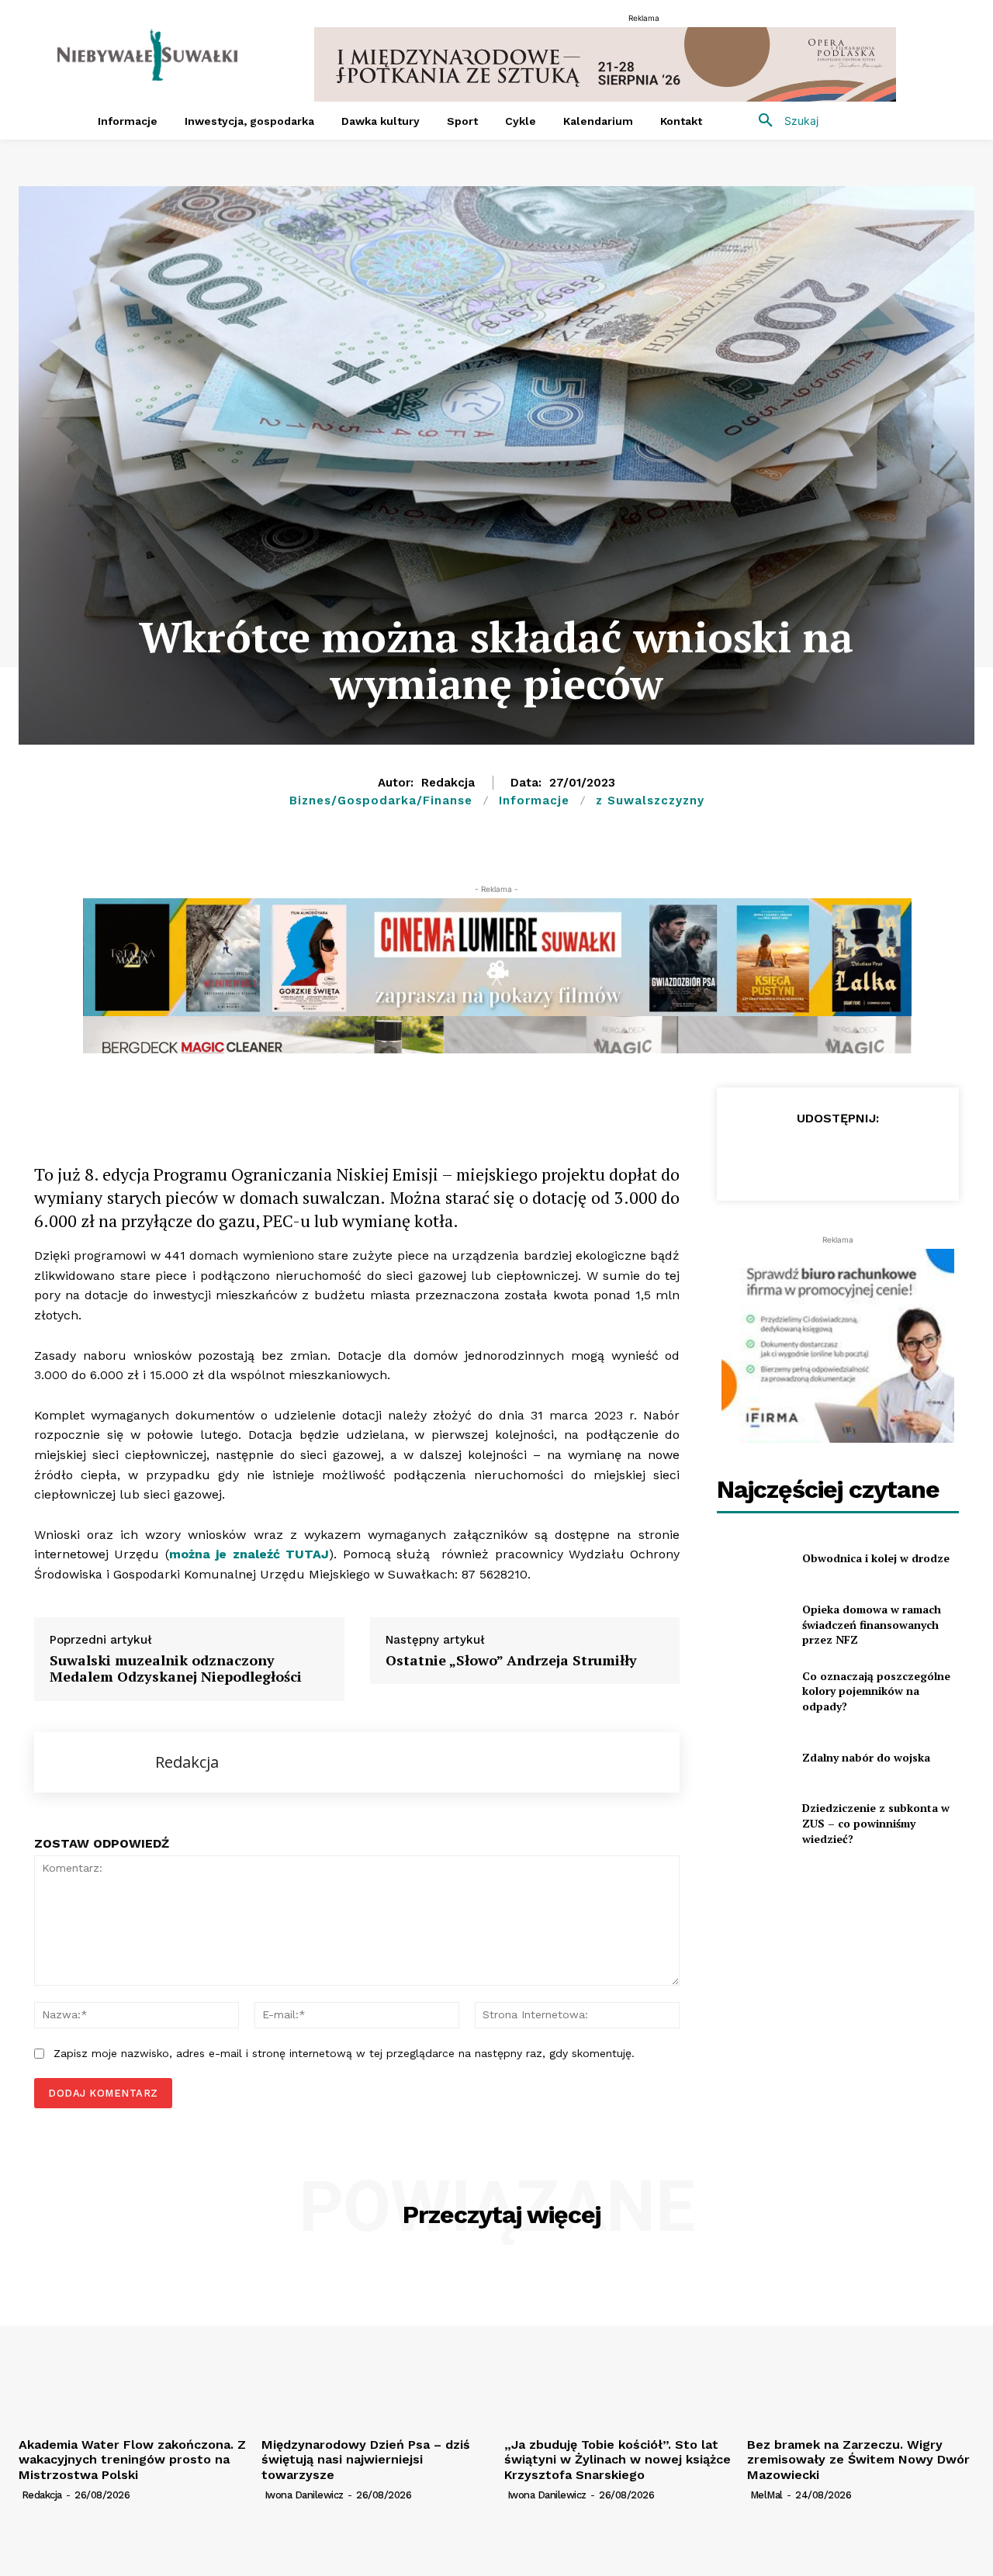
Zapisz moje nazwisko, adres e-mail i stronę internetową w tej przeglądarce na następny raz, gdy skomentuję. (344, 2053)
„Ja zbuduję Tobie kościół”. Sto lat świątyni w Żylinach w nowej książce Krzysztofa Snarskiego (618, 2459)
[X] (220, 1103)
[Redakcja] (95, 1762)
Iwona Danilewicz (304, 2495)
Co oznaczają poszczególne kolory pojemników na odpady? (876, 1691)
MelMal (766, 2495)
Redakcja (448, 783)
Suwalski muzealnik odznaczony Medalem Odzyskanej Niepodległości (176, 1669)
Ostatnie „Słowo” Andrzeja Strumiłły (511, 1661)
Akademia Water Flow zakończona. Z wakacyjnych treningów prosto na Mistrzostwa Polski (132, 2459)
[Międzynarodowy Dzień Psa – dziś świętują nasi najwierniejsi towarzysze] (375, 2345)
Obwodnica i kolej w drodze (876, 1558)
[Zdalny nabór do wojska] (753, 1757)
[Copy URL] (185, 1103)
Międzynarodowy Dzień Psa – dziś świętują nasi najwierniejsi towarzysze (366, 2459)
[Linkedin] (292, 1103)
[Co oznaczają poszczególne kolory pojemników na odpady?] (753, 1691)
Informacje (534, 800)
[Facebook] (149, 1103)
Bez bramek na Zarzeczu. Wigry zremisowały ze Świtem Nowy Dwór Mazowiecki (858, 2459)
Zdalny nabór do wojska (866, 1757)
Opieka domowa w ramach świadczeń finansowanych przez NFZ (872, 1624)
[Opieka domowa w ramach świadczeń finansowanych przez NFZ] (753, 1625)
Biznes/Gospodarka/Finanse (381, 800)
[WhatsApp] (256, 1103)
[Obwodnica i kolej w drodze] (753, 1558)
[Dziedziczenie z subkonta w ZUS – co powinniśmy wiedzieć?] (753, 1823)
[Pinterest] (327, 1103)
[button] (783, 121)
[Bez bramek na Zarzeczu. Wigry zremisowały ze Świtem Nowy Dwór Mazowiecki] (861, 2345)
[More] (364, 1103)
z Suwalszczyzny (650, 800)
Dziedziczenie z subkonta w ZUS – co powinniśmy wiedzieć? (876, 1823)
